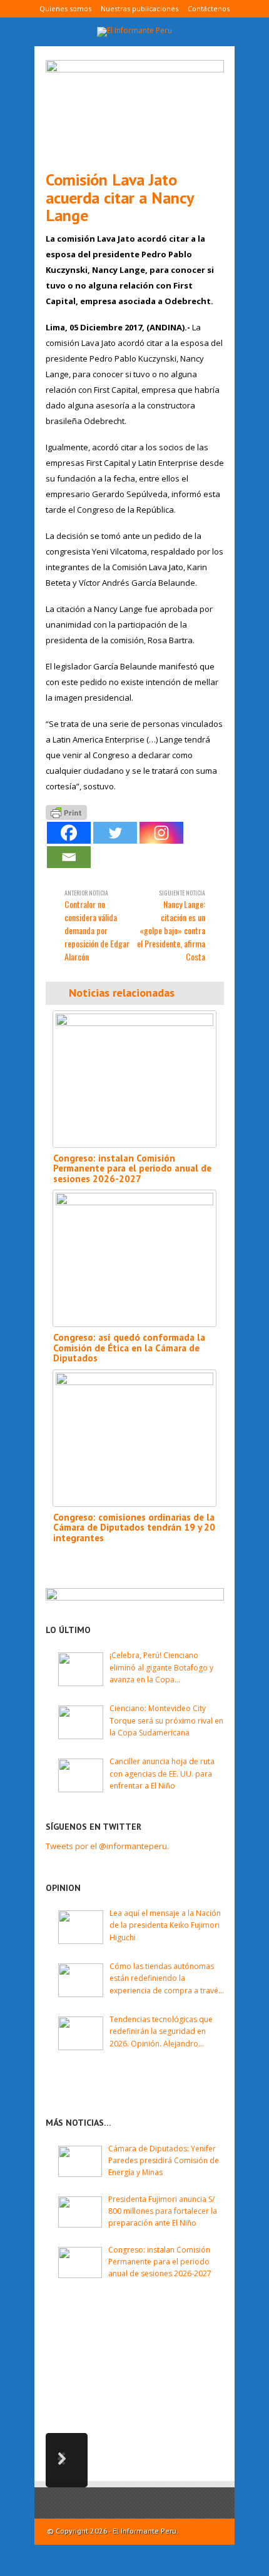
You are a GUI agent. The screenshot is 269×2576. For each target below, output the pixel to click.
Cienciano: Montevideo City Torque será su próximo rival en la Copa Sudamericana (166, 1720)
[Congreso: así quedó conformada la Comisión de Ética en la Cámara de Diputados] (134, 1258)
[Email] (69, 857)
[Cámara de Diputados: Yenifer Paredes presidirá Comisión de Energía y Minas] (80, 2161)
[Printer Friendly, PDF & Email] (66, 812)
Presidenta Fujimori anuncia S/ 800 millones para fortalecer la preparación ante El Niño (163, 2211)
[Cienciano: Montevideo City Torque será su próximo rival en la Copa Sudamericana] (81, 1722)
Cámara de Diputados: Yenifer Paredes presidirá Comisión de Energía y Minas (164, 2160)
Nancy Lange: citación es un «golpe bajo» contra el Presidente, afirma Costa (171, 925)
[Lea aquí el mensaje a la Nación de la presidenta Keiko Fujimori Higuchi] (81, 1927)
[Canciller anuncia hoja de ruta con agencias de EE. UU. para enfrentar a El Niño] (81, 1775)
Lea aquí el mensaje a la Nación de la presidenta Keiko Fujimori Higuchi (165, 1925)
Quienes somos (65, 8)
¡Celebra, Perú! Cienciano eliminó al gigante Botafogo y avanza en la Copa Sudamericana (161, 1668)
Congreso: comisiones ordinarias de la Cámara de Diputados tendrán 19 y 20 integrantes (134, 1527)
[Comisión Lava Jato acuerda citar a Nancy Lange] (135, 110)
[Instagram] (161, 833)
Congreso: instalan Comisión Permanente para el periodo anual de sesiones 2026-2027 (132, 1168)
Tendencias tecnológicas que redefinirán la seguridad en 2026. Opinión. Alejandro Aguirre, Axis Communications (163, 2032)
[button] (67, 2460)
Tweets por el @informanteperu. (107, 1846)
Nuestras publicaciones (140, 8)
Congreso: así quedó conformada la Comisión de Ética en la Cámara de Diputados (129, 1348)
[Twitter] (115, 833)
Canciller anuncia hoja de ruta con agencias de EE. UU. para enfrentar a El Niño (162, 1773)
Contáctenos (209, 8)
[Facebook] (69, 833)
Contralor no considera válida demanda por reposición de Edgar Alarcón (97, 925)
